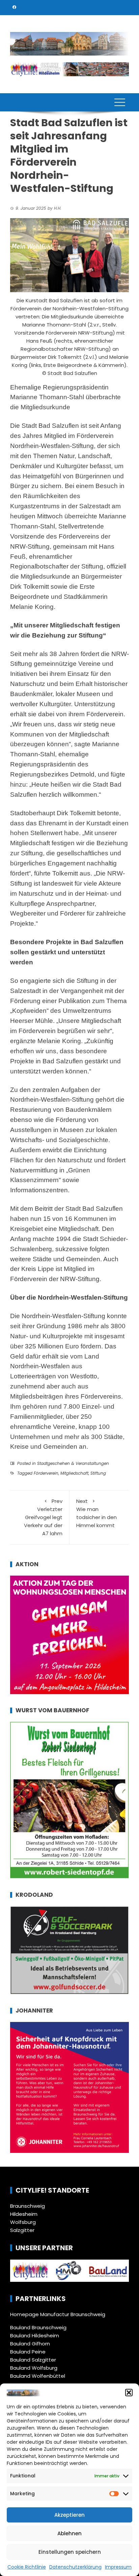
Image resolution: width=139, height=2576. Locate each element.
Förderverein (46, 1473)
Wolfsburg (23, 2222)
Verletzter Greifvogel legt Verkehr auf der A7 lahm (43, 1517)
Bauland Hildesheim (35, 2335)
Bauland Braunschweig (38, 2327)
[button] (129, 2393)
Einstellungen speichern (70, 2552)
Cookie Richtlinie (27, 2567)
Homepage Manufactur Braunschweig (58, 2314)
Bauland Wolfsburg (34, 2368)
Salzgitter (22, 2230)
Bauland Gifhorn (30, 2344)
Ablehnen (69, 2533)
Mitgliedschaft (74, 1473)
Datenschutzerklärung (75, 2567)
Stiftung (98, 1473)
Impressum (118, 2567)
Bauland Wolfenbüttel (38, 2376)
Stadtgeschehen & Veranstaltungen (73, 1463)
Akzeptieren (69, 2515)
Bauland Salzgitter (33, 2360)
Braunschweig (27, 2206)
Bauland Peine (28, 2352)
